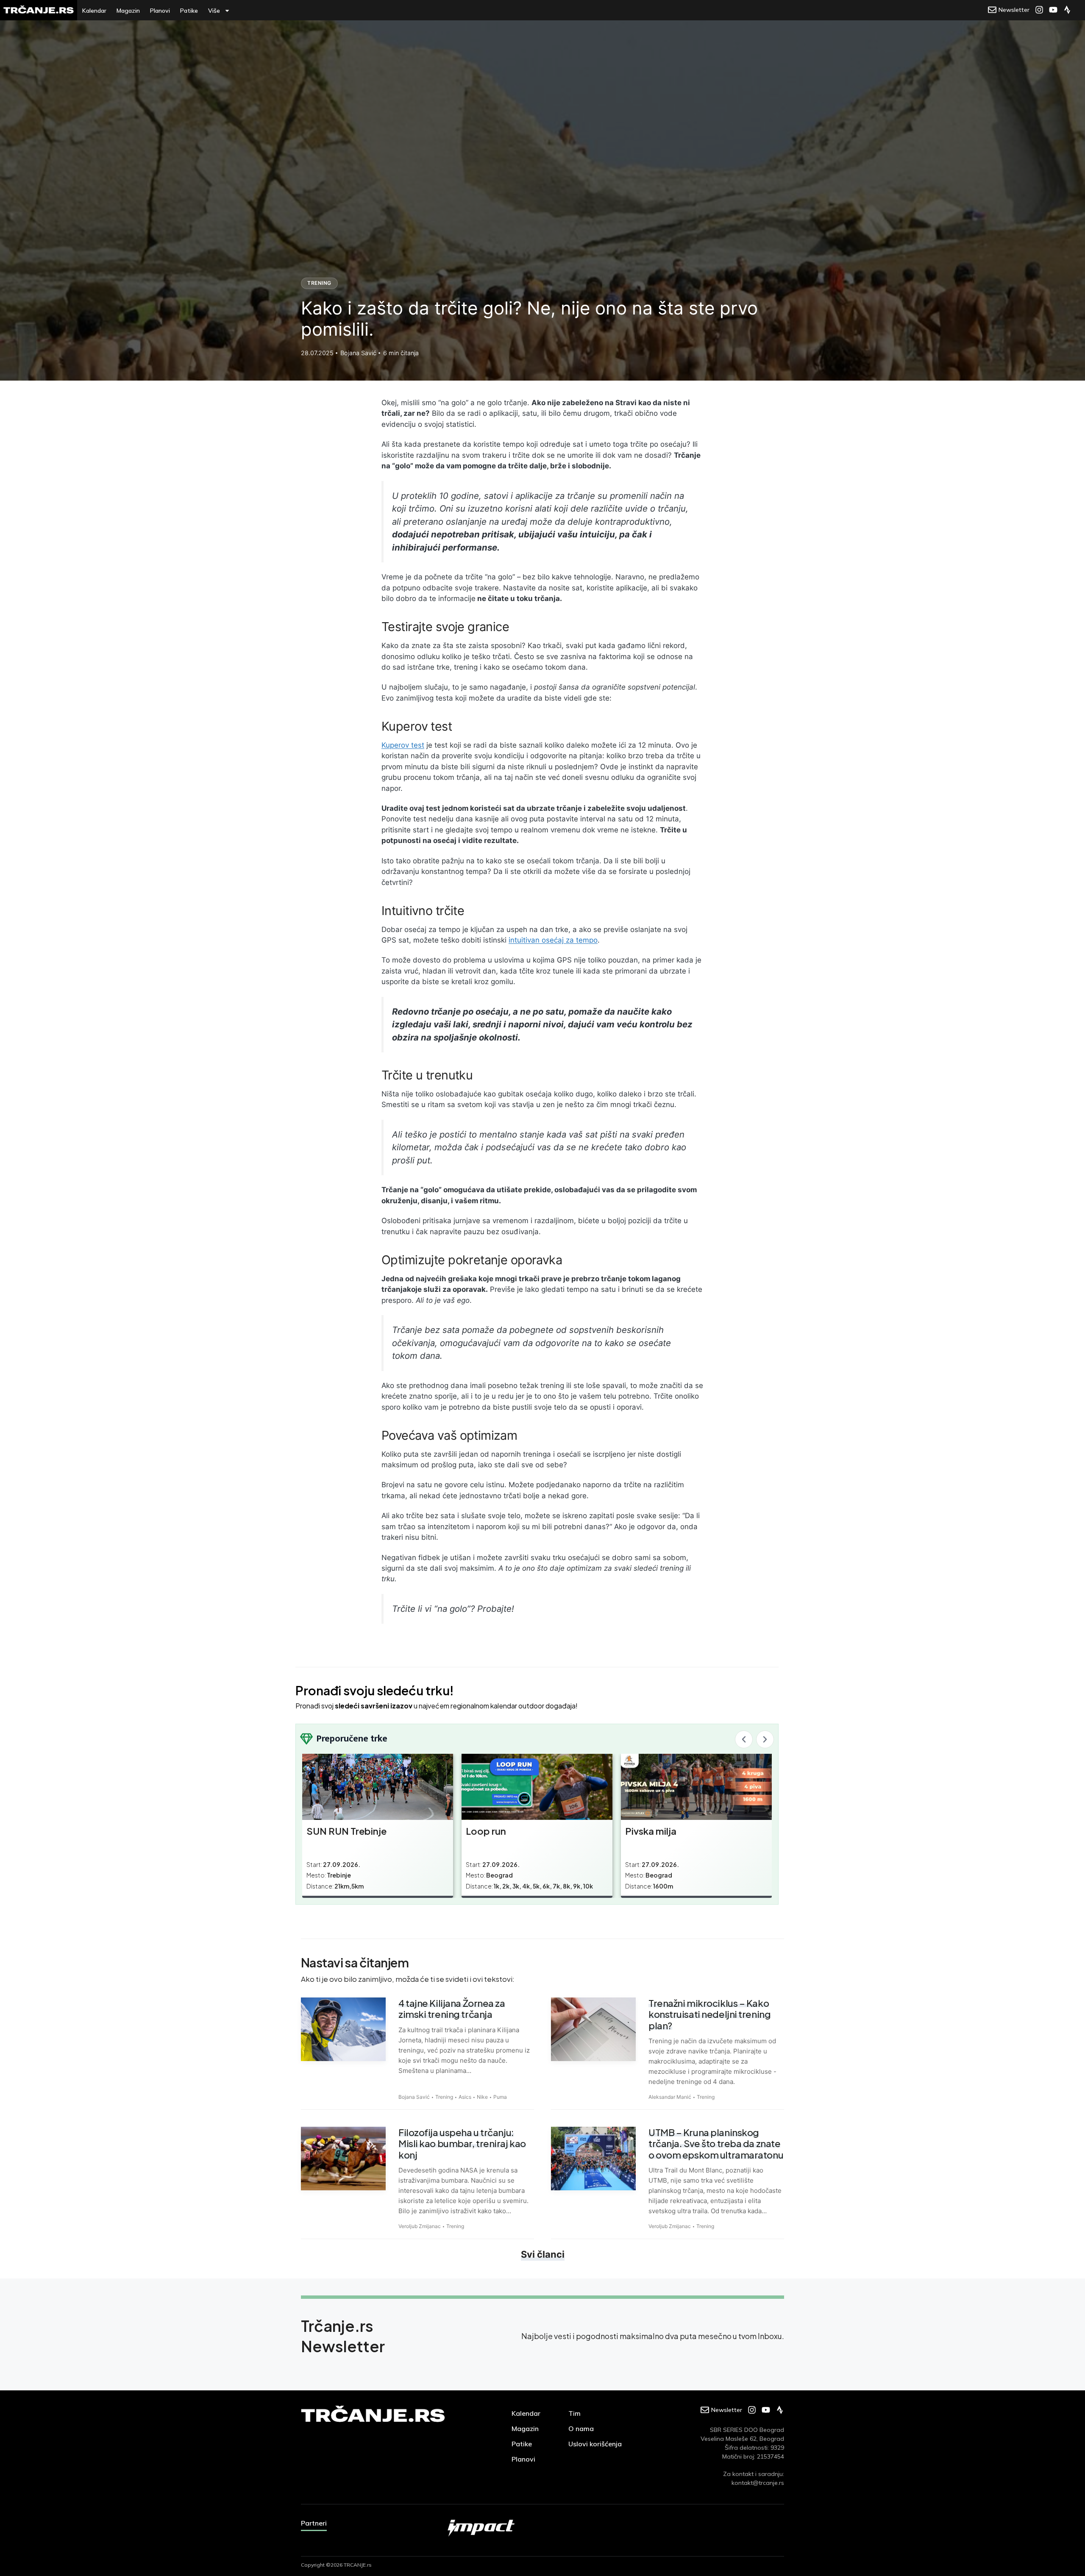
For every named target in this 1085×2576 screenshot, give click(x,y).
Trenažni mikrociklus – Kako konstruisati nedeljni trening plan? (709, 2014)
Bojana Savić (414, 2097)
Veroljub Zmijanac (420, 2226)
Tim (574, 2413)
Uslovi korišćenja (595, 2444)
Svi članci (543, 2254)
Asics (465, 2097)
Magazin (128, 11)
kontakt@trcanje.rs (758, 2483)
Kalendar (94, 11)
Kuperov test (403, 745)
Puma (500, 2097)
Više (214, 11)
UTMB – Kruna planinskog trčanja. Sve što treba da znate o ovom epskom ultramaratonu (716, 2143)
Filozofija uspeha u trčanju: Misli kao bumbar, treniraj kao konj (462, 2143)
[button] (744, 1739)
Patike (189, 11)
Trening (319, 283)
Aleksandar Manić (670, 2097)
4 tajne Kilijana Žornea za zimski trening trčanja (452, 2009)
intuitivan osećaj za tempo (553, 940)
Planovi (160, 11)
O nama (581, 2429)
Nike (482, 2097)
